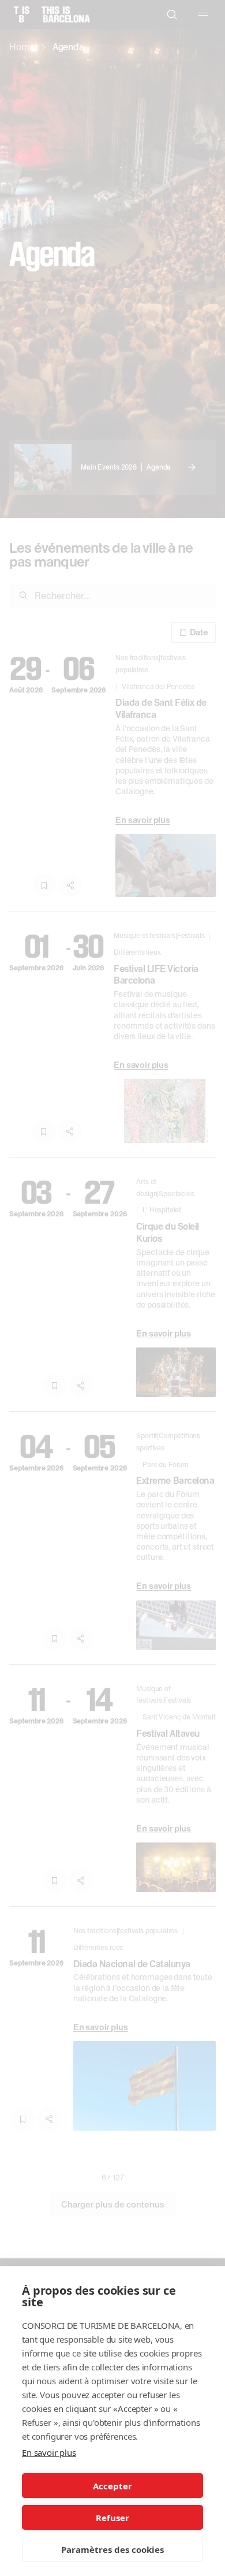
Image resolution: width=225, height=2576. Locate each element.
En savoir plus (49, 2452)
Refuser (112, 2518)
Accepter (112, 2486)
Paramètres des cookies (112, 2549)
